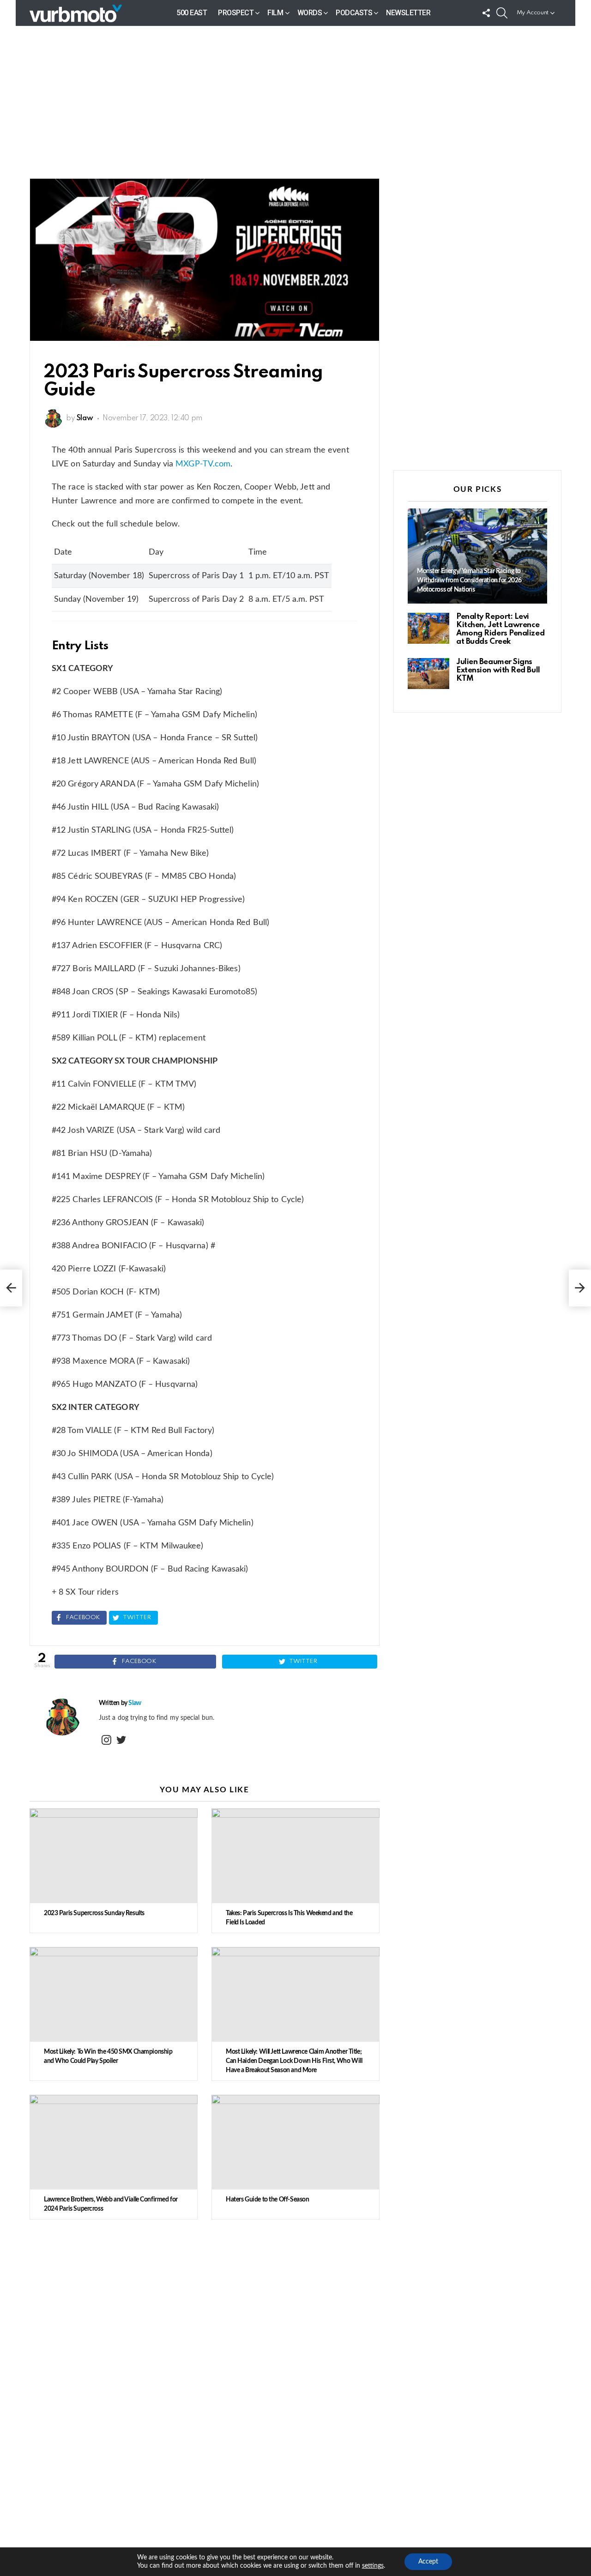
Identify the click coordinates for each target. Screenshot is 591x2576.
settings (373, 2566)
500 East (192, 13)
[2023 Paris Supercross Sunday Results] (114, 1856)
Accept (428, 2562)
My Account (533, 13)
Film (275, 13)
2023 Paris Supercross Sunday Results (94, 1913)
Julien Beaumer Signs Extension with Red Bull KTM (498, 670)
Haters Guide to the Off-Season (267, 2200)
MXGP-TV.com (203, 464)
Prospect (236, 13)
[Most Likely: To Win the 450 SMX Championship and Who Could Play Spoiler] (114, 1994)
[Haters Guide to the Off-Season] (295, 2142)
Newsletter (408, 13)
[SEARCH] (502, 13)
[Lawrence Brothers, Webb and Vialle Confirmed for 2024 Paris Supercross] (114, 2142)
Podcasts (354, 13)
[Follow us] (486, 13)
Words (310, 13)
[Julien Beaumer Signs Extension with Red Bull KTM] (428, 674)
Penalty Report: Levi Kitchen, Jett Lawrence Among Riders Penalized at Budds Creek (500, 629)
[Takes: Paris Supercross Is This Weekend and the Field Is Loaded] (295, 1856)
